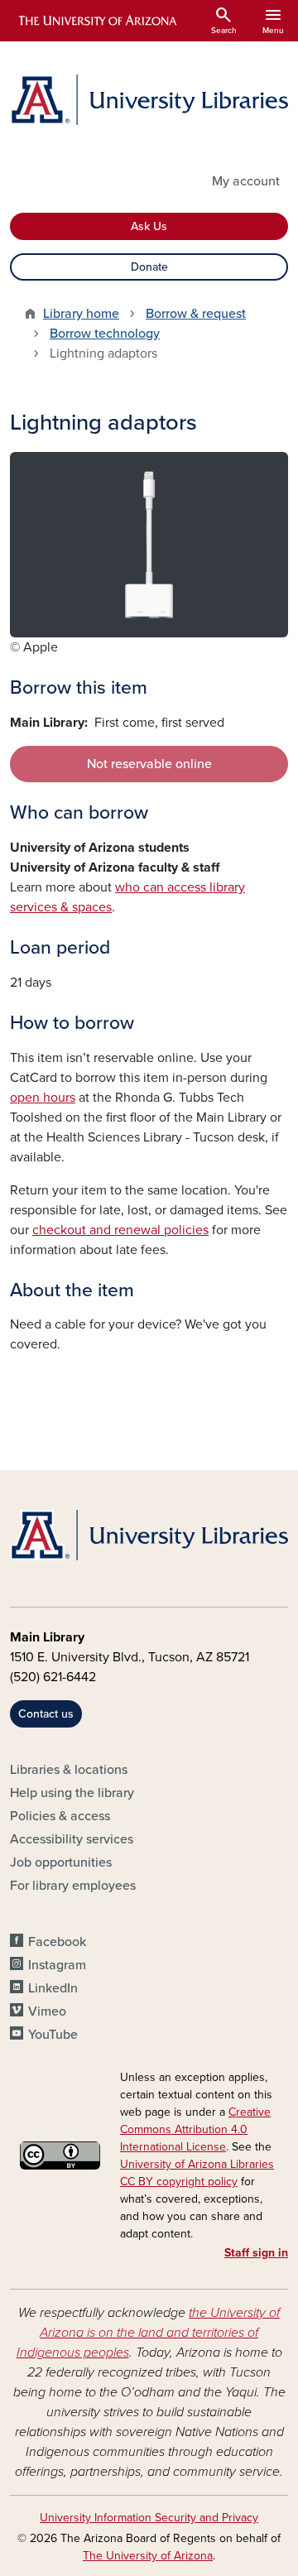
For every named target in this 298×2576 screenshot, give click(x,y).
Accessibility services (72, 1839)
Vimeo (47, 2011)
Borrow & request (196, 314)
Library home (81, 314)
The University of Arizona (148, 2556)
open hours (43, 1098)
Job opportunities (61, 1862)
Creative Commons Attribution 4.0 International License (195, 2129)
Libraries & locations (69, 1770)
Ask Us (149, 226)
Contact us (46, 1714)
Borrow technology (105, 334)
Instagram (57, 1965)
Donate (149, 267)
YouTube (53, 2035)
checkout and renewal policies (120, 1230)
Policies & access (60, 1816)
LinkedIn (53, 1988)
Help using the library (72, 1793)
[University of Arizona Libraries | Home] (149, 100)
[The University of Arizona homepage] (96, 21)
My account (246, 181)
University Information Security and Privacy (149, 2518)
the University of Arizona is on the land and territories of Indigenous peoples (149, 2333)
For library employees (73, 1886)
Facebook (57, 1942)
